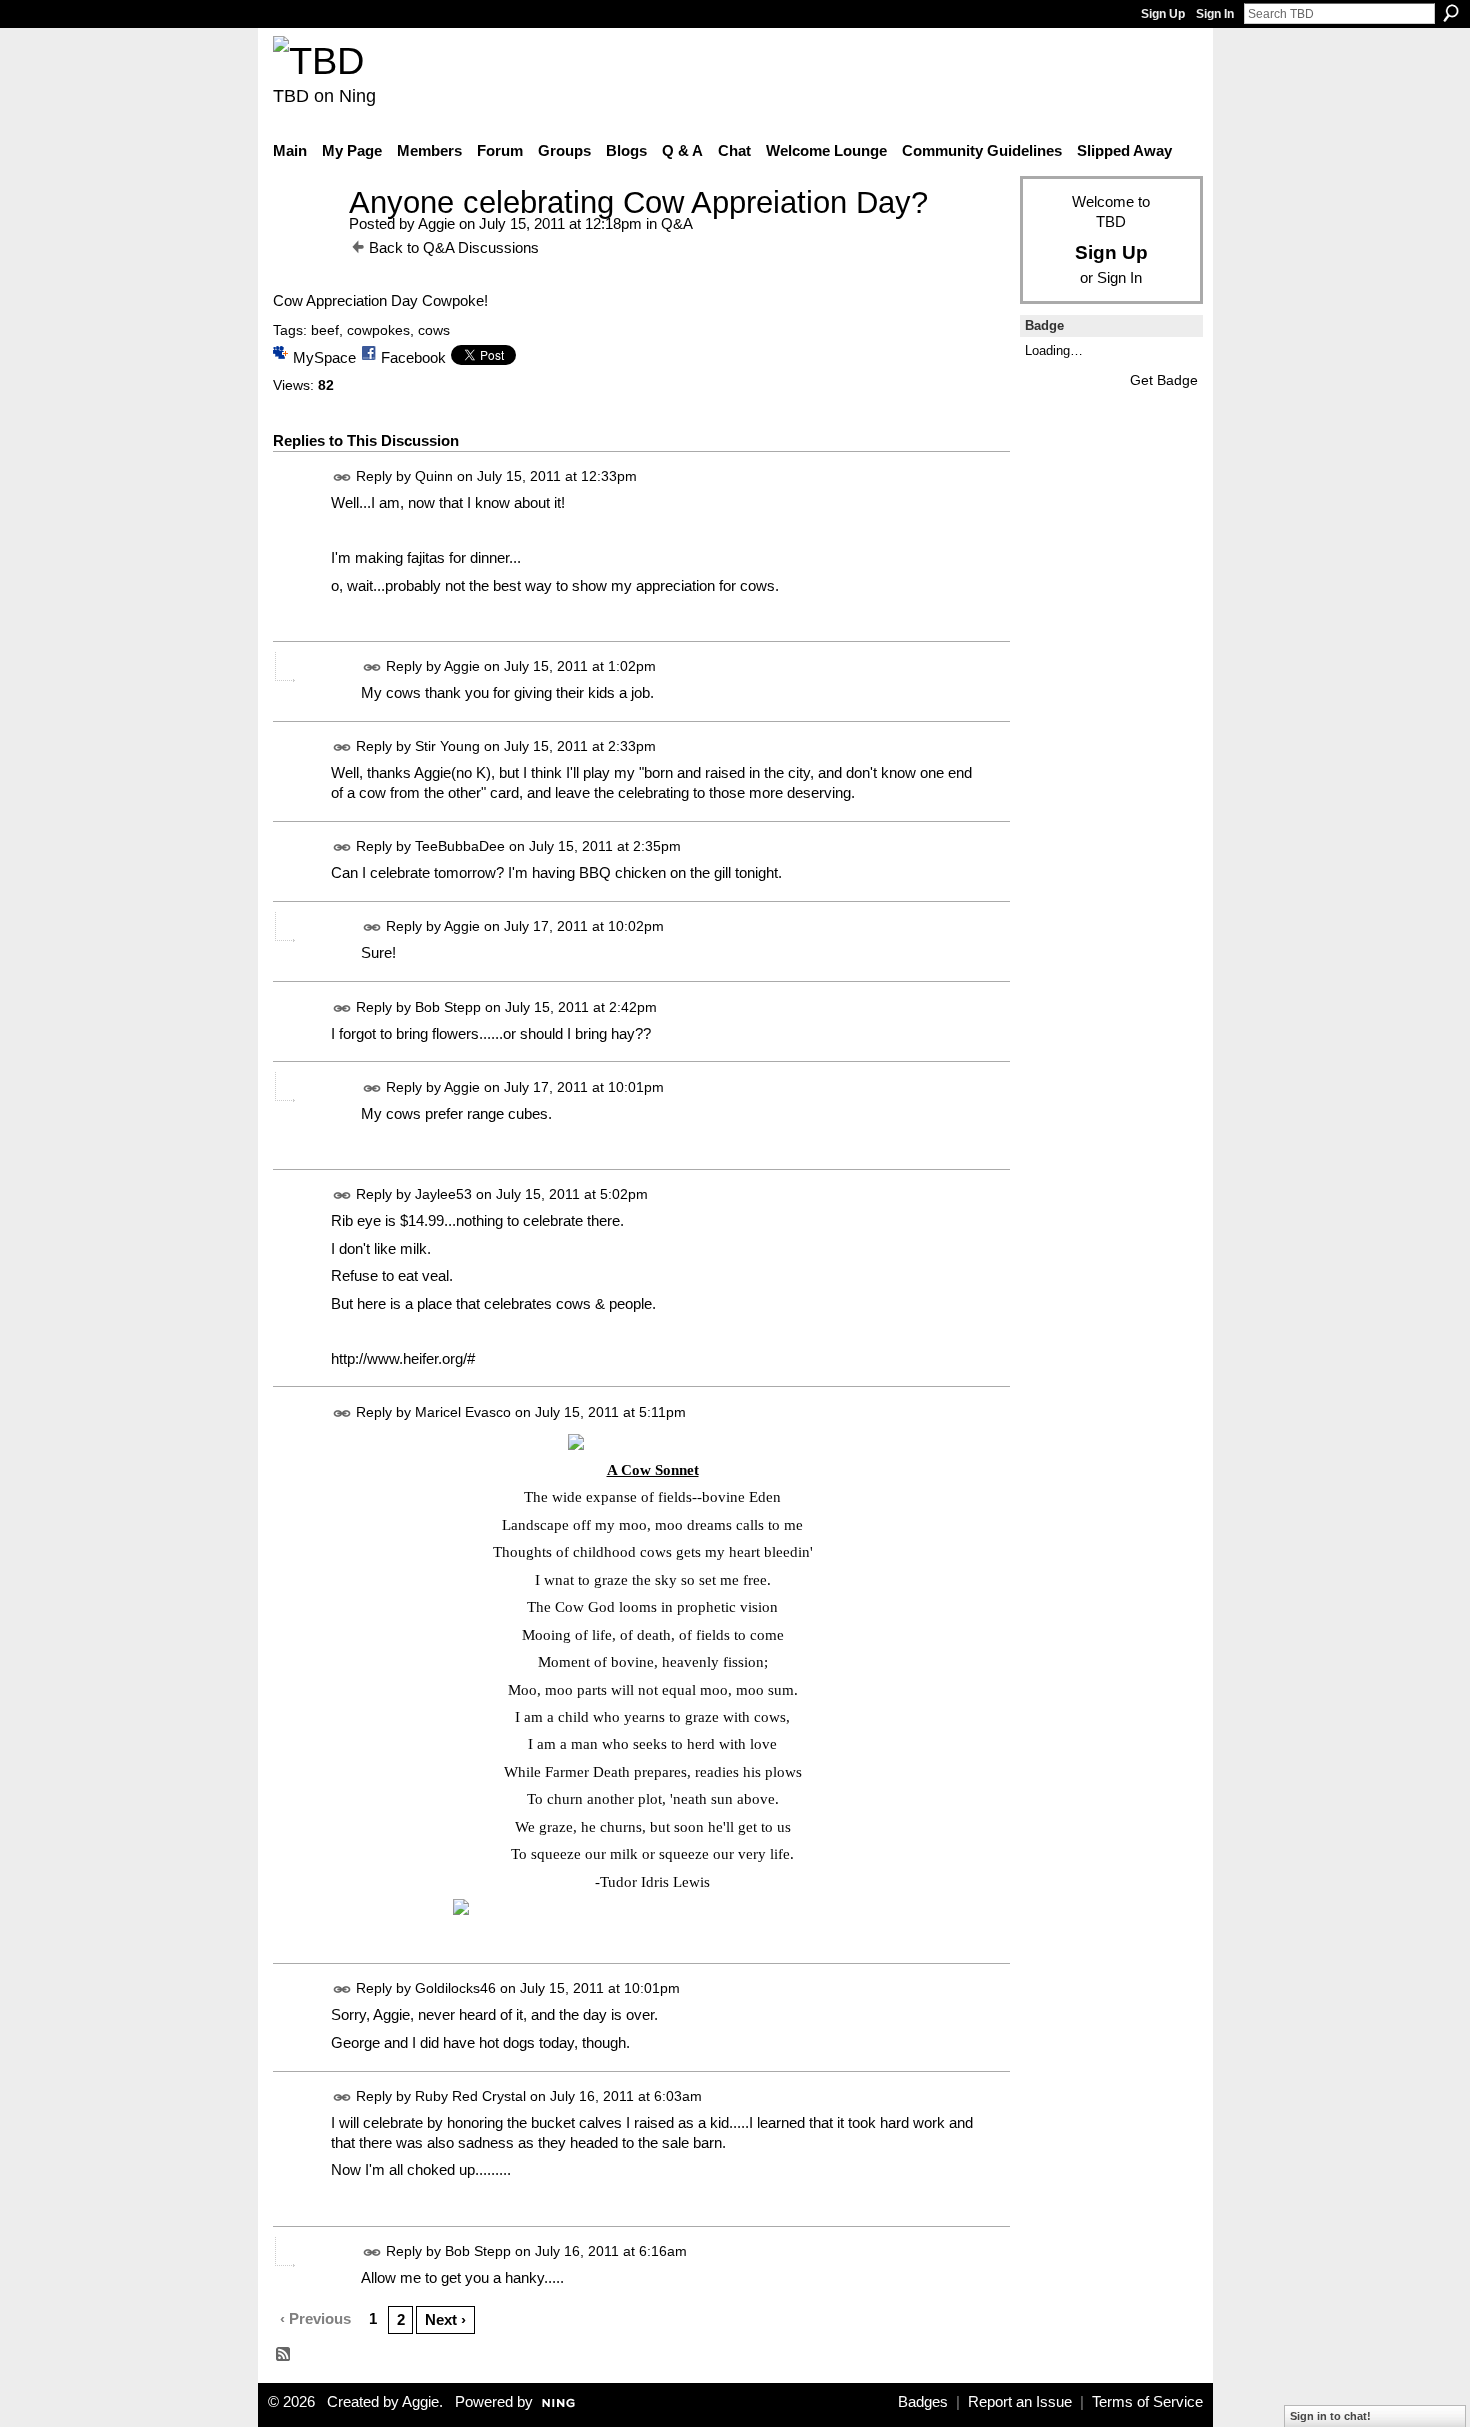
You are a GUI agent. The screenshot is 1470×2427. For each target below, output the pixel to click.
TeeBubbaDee (460, 847)
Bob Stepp (448, 1007)
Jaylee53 (443, 1194)
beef (325, 330)
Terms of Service (1147, 2402)
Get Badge (1164, 380)
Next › (445, 2319)
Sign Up (1163, 14)
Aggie (436, 223)
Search (1451, 13)
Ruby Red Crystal (470, 2096)
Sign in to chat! (1330, 2416)
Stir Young (447, 747)
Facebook (413, 357)
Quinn (434, 476)
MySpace (324, 357)
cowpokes (378, 330)
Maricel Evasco (463, 1412)
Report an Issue (1020, 2402)
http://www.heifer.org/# (403, 1358)
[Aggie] (305, 239)
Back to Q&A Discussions (454, 247)
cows (434, 330)
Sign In (1215, 14)
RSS (284, 2355)
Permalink (342, 477)
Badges (923, 2402)
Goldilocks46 (455, 1989)
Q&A (677, 223)
